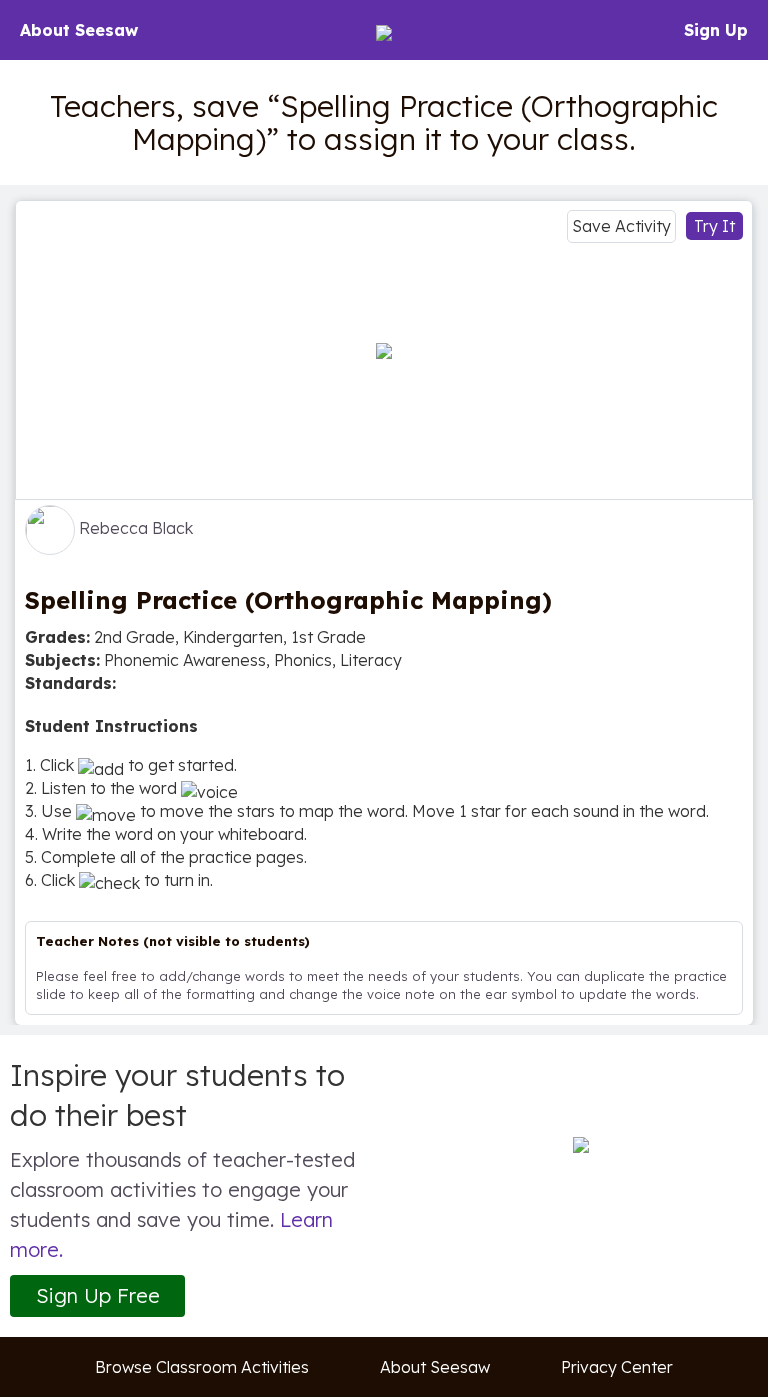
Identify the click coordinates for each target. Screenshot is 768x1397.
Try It (714, 226)
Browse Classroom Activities (202, 1367)
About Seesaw (79, 30)
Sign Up (716, 30)
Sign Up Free (98, 1295)
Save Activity (621, 226)
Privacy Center (617, 1367)
